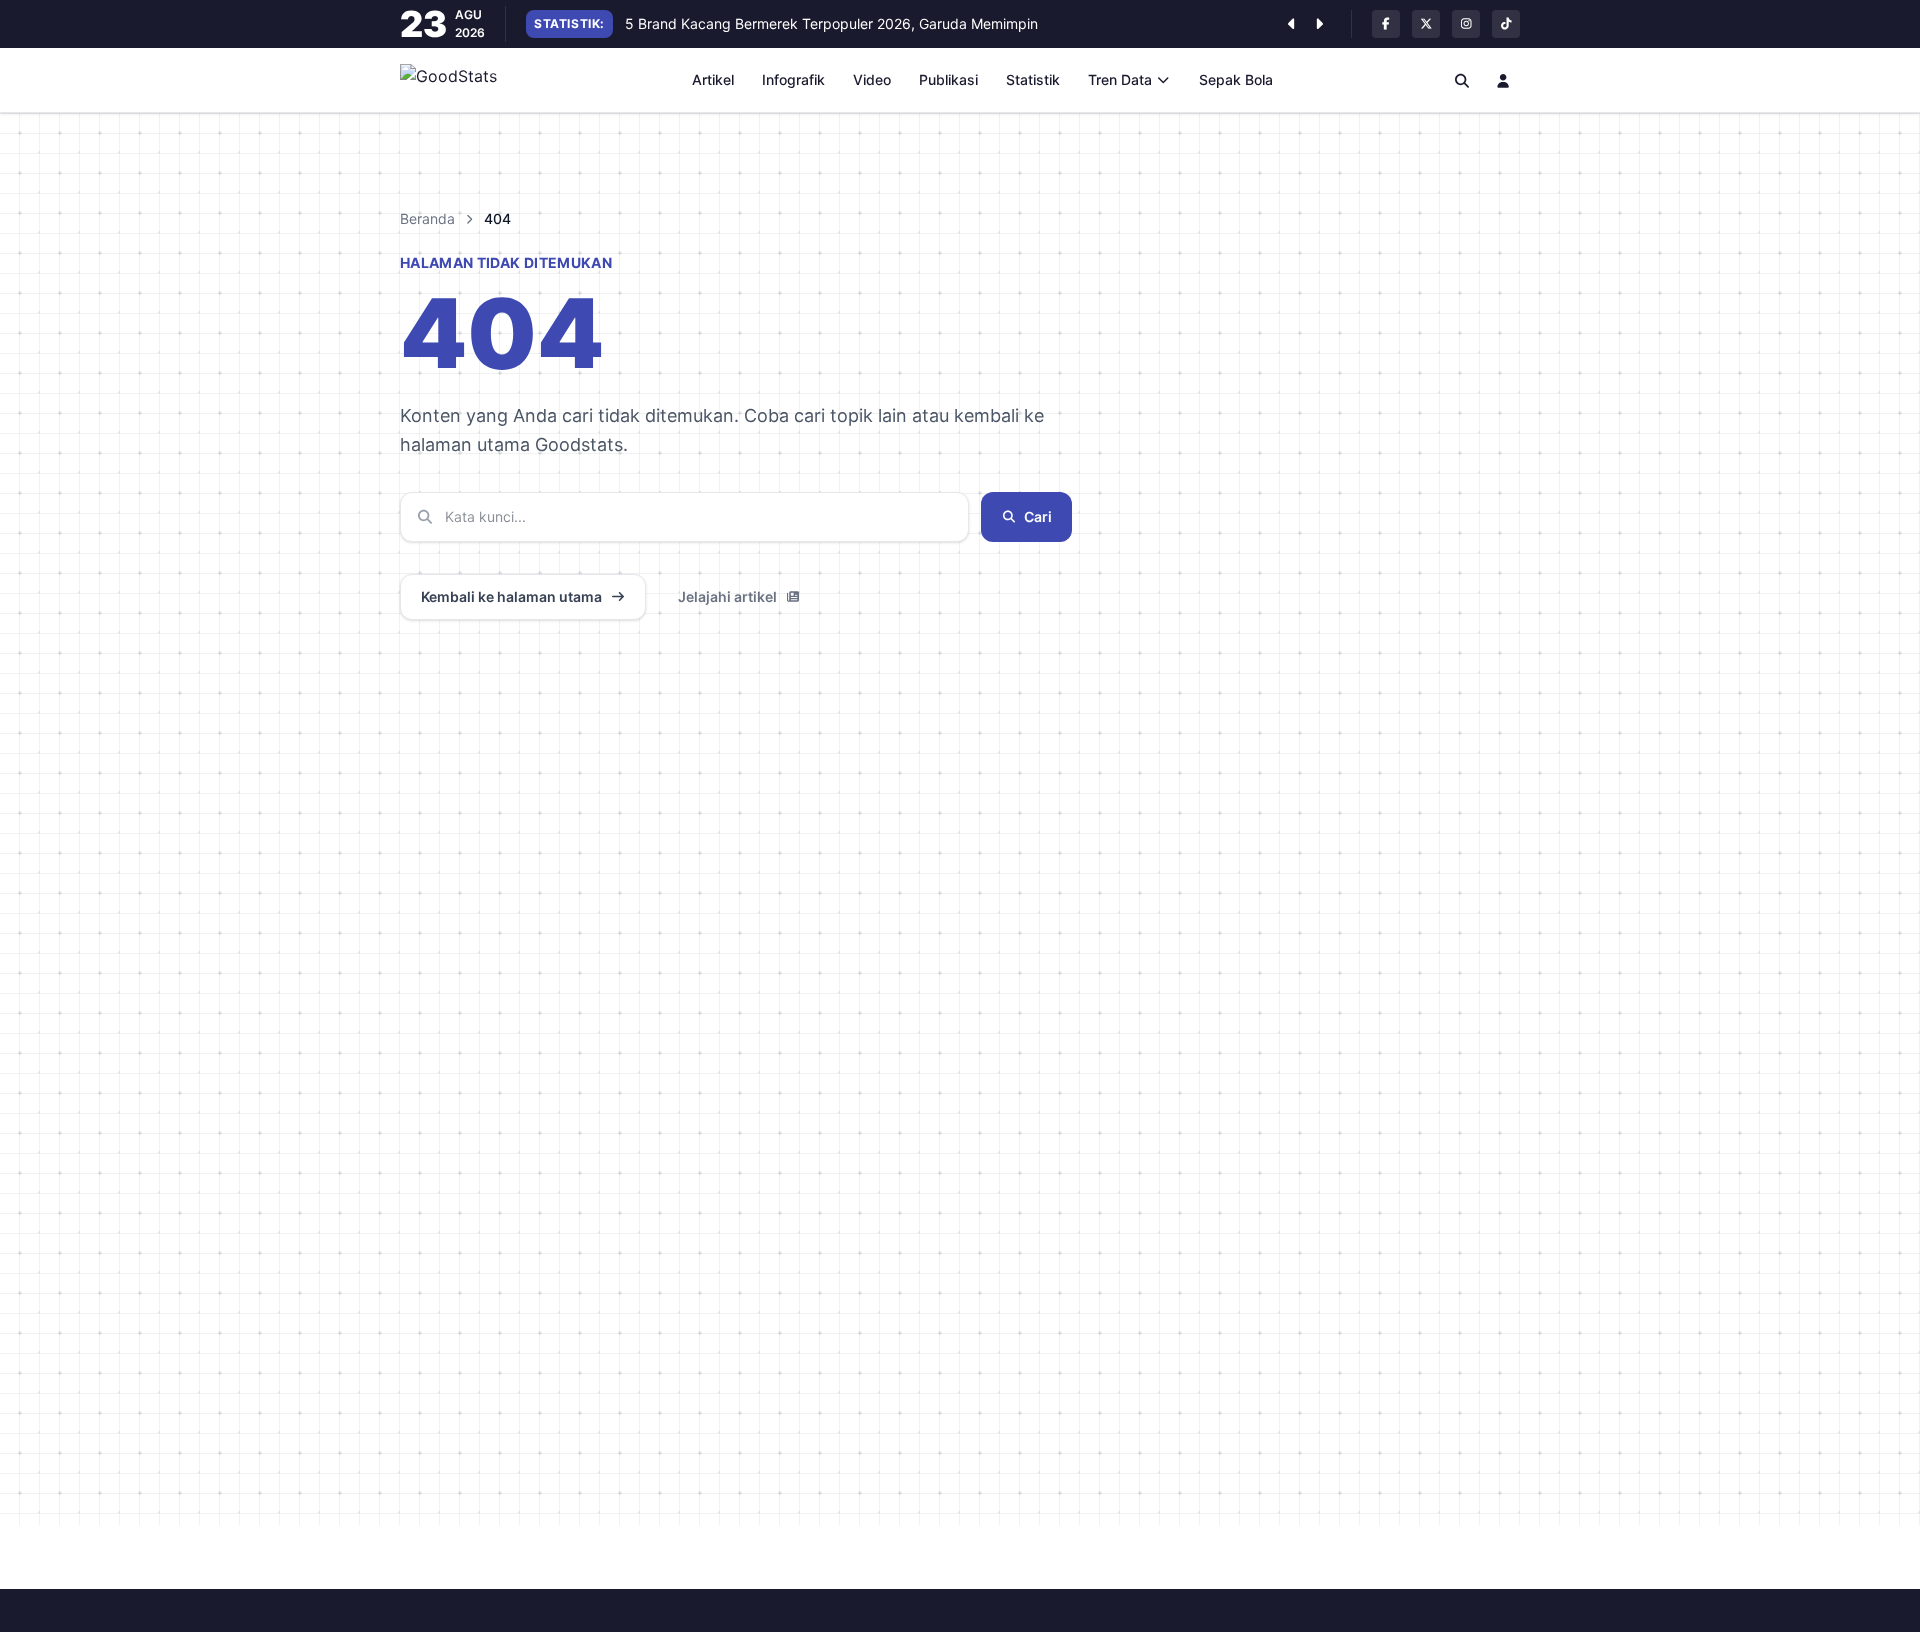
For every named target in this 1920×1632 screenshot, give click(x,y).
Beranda (427, 218)
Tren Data (1120, 79)
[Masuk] (1504, 80)
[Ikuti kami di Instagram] (1466, 24)
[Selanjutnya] (1319, 24)
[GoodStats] (459, 80)
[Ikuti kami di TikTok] (1506, 24)
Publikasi (948, 79)
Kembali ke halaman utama (511, 596)
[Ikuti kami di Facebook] (1386, 24)
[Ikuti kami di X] (1426, 24)
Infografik (793, 79)
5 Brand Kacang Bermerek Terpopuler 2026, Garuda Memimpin (831, 23)
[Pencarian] (1462, 80)
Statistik (1033, 79)
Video (872, 79)
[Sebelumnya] (1291, 24)
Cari (1038, 516)
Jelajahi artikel (727, 596)
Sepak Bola (1236, 79)
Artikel (713, 79)
